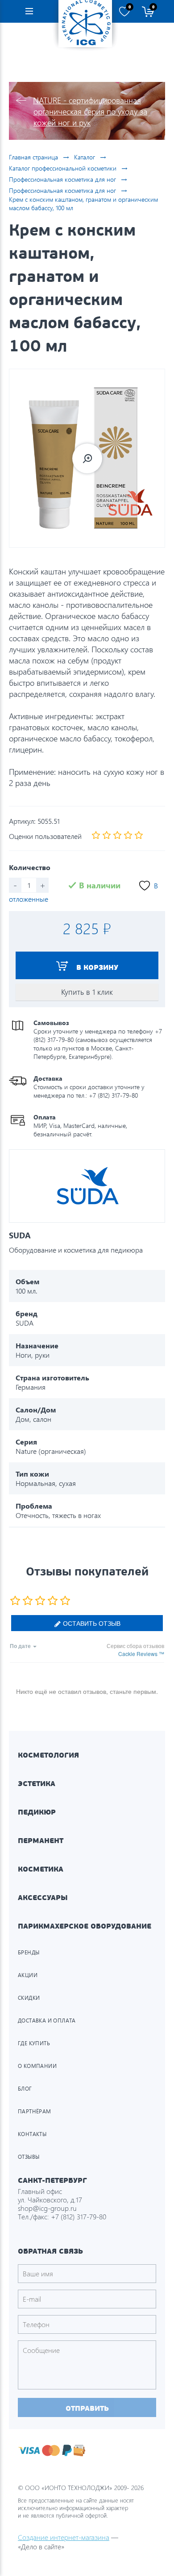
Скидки (29, 1998)
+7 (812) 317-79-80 (79, 2216)
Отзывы (29, 2157)
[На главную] (85, 24)
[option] (87, 458)
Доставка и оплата (47, 2021)
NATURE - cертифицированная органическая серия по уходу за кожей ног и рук (90, 111)
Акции (28, 1975)
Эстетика (37, 1784)
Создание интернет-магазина (64, 2537)
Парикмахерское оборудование (85, 1926)
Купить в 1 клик (87, 992)
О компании (37, 2066)
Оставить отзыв (91, 1623)
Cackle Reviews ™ (141, 1654)
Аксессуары (43, 1898)
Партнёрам (35, 2111)
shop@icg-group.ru (47, 2208)
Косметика (41, 1869)
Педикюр (37, 1812)
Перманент (41, 1841)
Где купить (34, 2043)
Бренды (29, 1952)
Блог (25, 2089)
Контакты (32, 2134)
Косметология (48, 1755)
